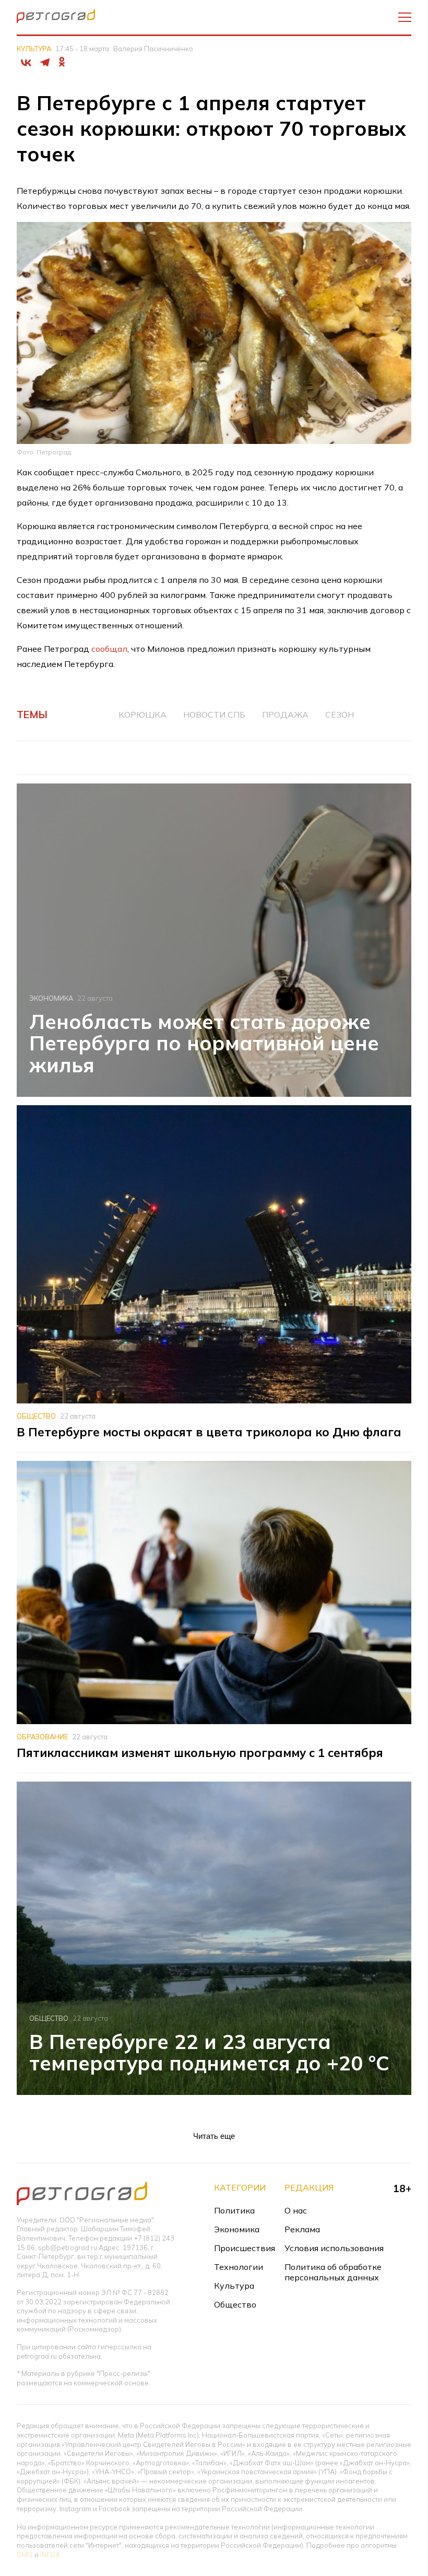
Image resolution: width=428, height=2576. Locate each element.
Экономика (51, 998)
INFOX (50, 2555)
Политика (234, 2210)
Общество (36, 1416)
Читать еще (214, 2136)
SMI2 (25, 2555)
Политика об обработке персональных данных (333, 2272)
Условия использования (334, 2248)
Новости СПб (214, 715)
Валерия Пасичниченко (153, 49)
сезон (340, 715)
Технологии (239, 2267)
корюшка (142, 715)
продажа (285, 715)
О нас (296, 2210)
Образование (42, 1737)
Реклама (302, 2229)
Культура (34, 49)
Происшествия (245, 2248)
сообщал (109, 649)
